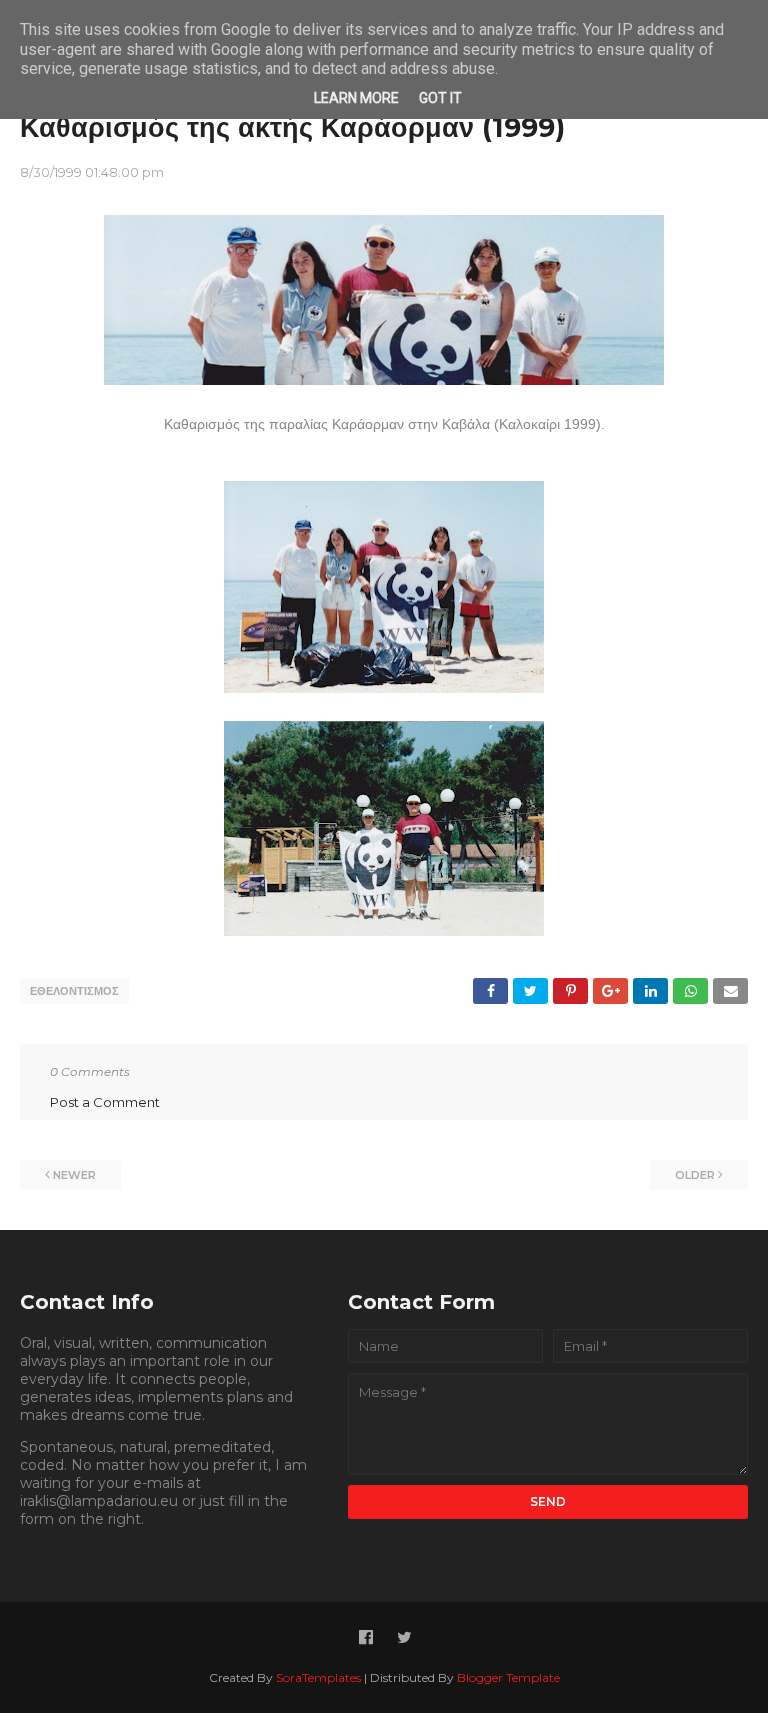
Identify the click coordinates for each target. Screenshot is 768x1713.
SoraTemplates (318, 1677)
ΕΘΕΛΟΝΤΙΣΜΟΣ (74, 991)
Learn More (356, 98)
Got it (440, 98)
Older (695, 1175)
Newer (74, 1175)
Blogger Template (508, 1677)
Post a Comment (105, 1102)
